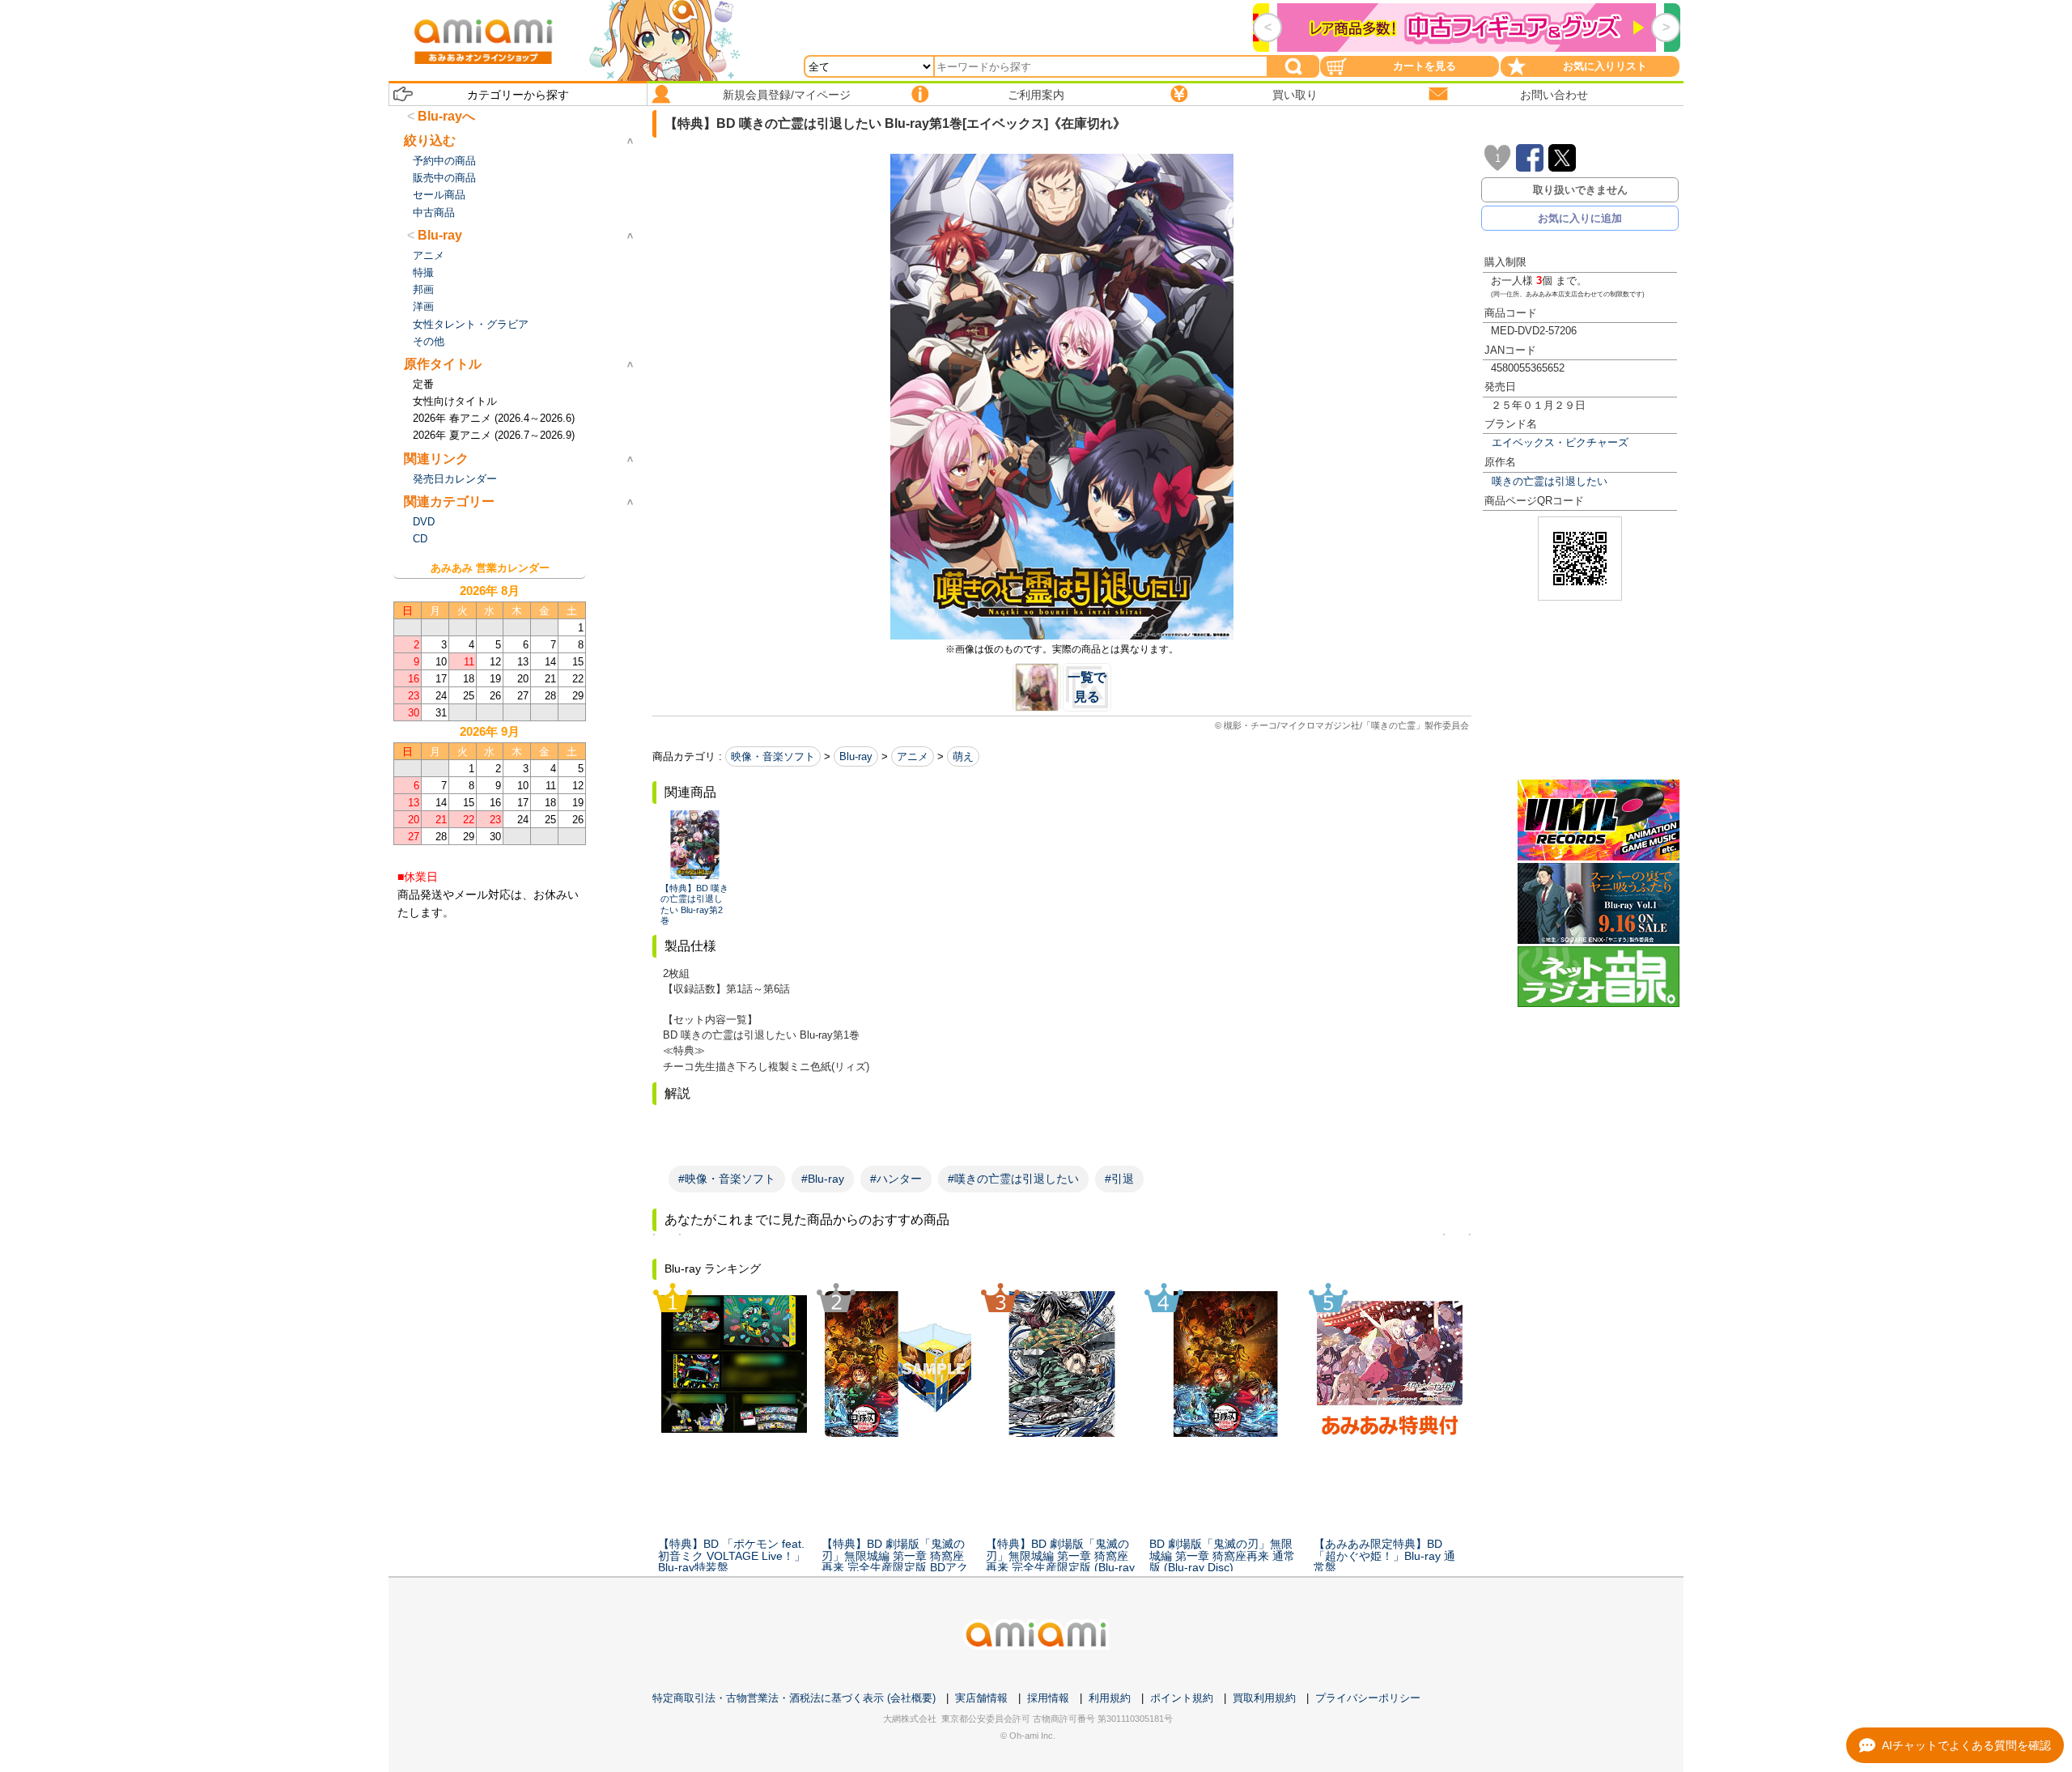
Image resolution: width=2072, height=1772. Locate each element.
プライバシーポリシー (1368, 1698)
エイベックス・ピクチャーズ (1560, 442)
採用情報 (1048, 1698)
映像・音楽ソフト (773, 756)
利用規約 (1110, 1698)
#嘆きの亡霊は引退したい (1013, 1179)
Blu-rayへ (446, 116)
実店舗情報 (981, 1698)
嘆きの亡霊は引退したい (1550, 481)
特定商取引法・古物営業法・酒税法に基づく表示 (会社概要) (794, 1698)
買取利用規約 (1264, 1698)
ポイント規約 (1182, 1698)
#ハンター (896, 1179)
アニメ (913, 756)
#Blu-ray (823, 1179)
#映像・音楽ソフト (727, 1179)
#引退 (1119, 1179)
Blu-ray (856, 756)
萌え (963, 756)
